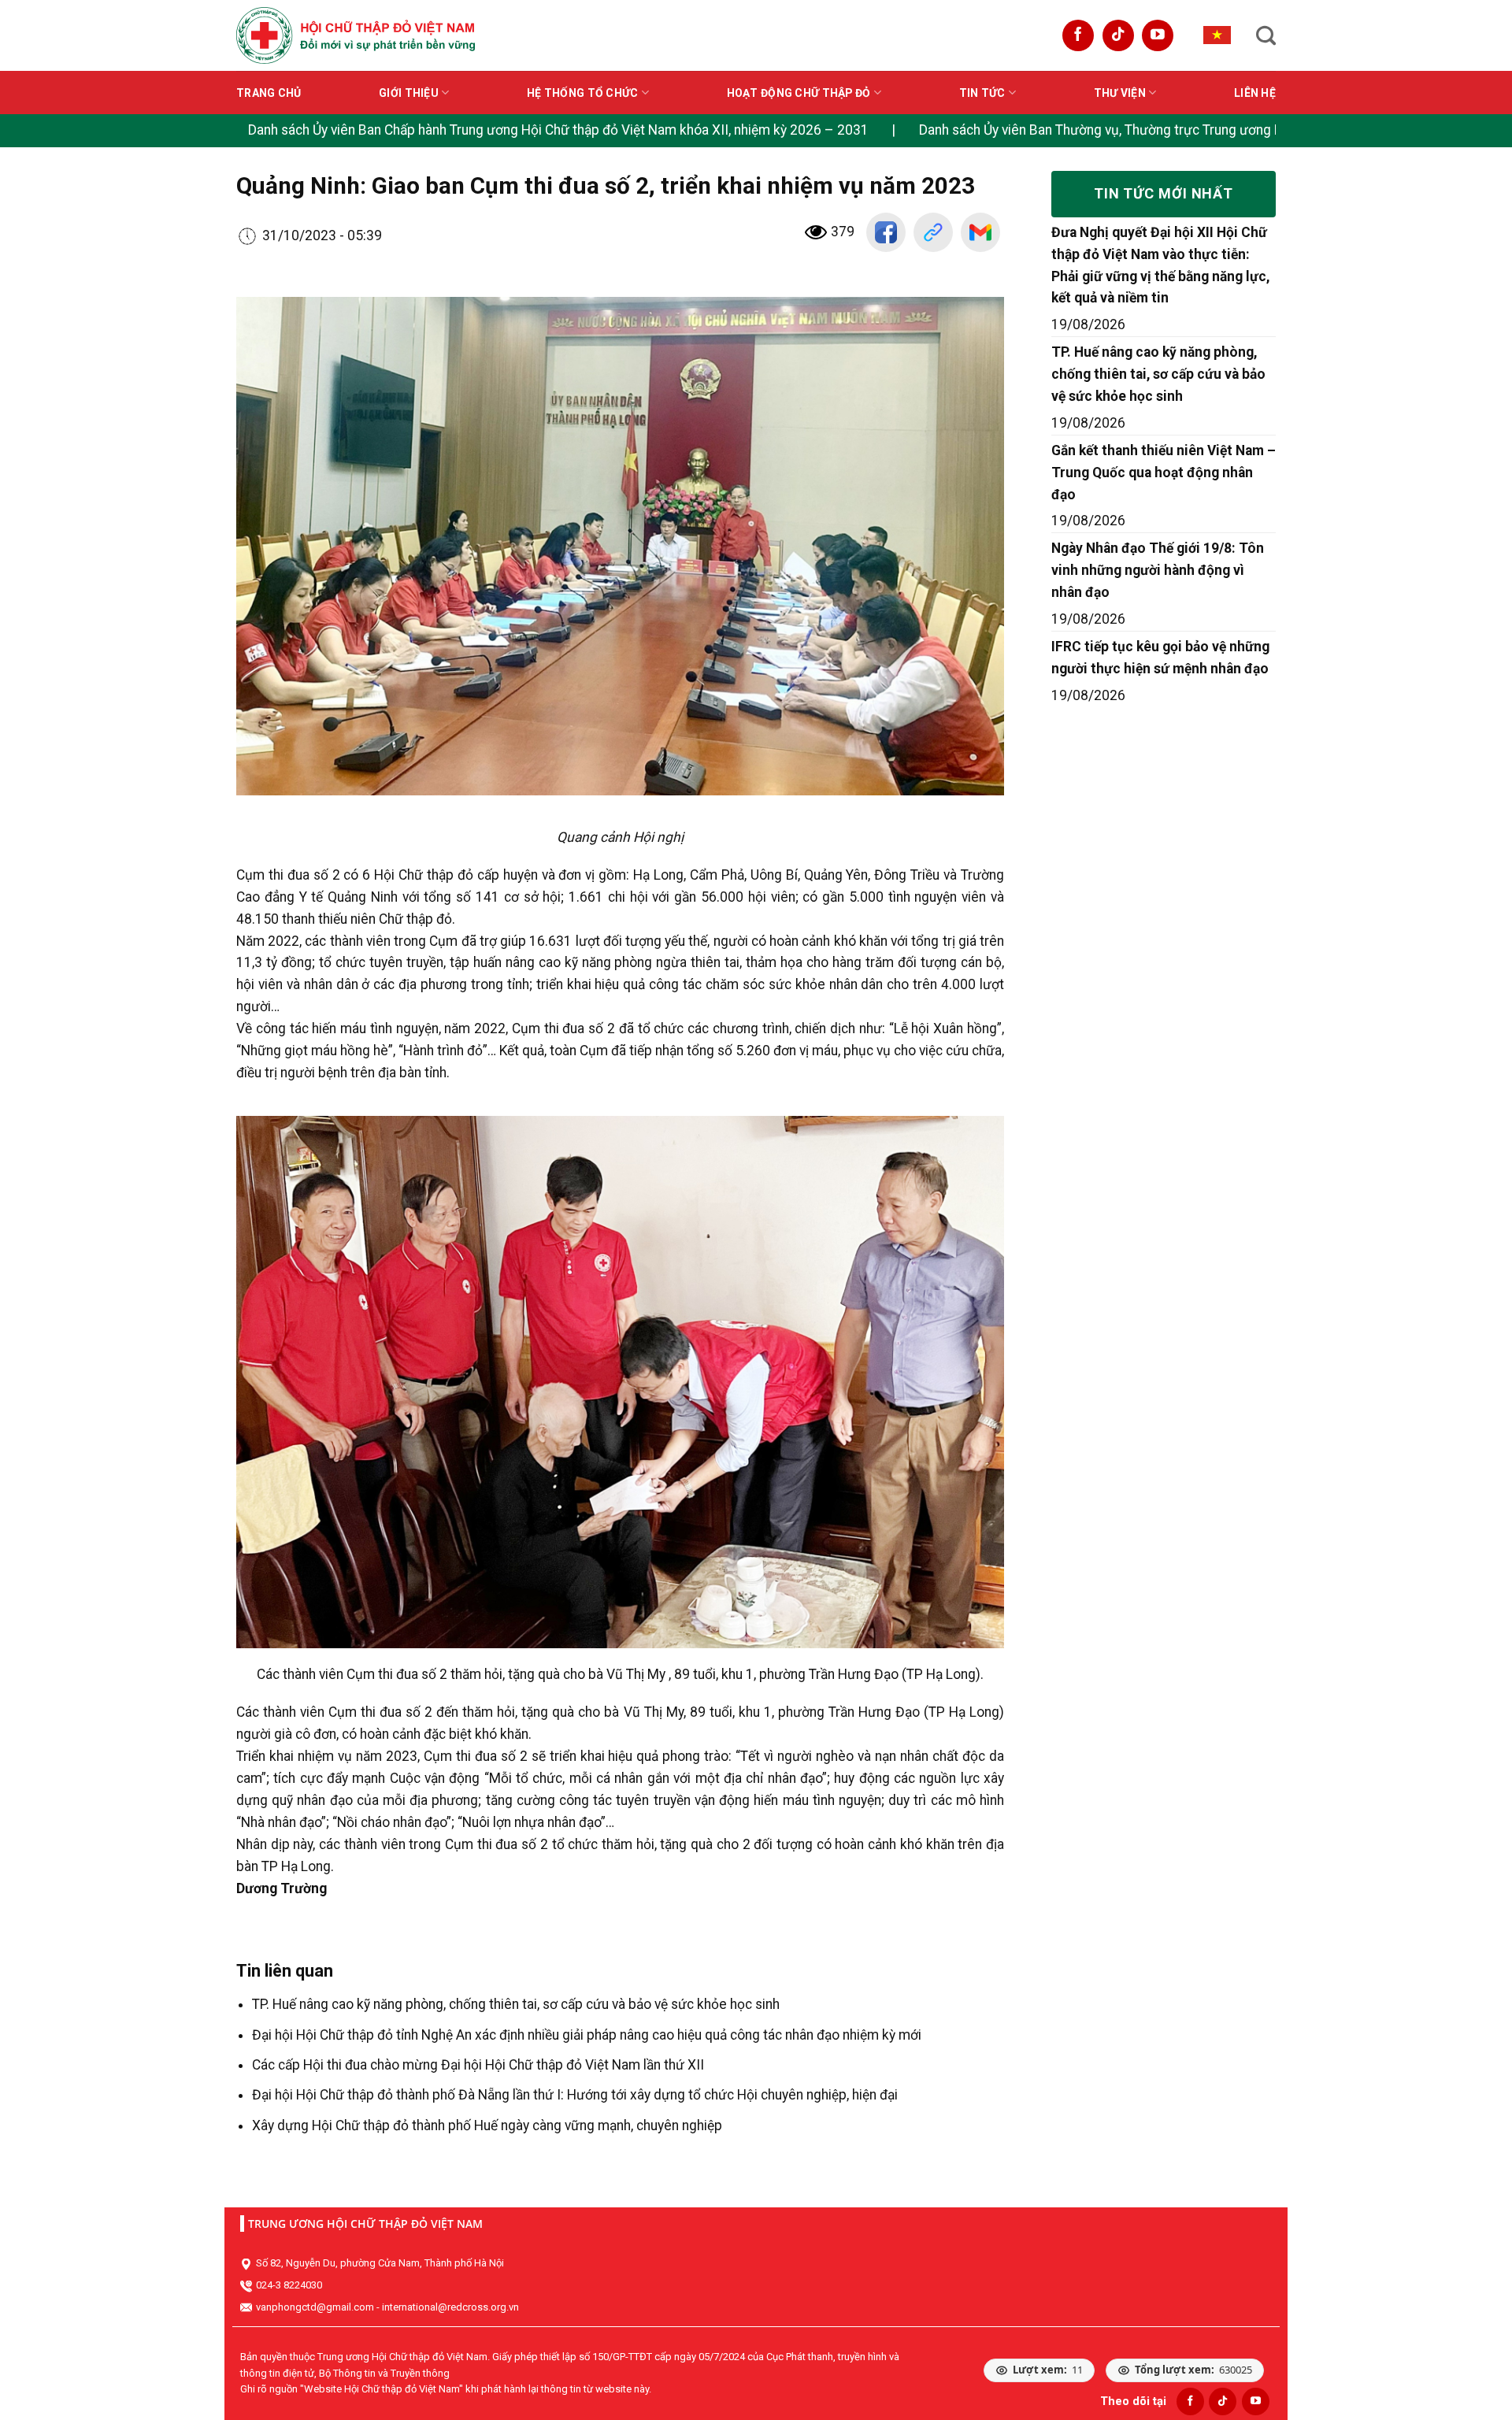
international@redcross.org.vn (450, 2307)
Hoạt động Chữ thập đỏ (799, 93)
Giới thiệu (409, 93)
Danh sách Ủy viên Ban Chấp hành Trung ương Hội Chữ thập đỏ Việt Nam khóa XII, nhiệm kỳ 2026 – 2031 (558, 130)
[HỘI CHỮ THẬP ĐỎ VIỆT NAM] (356, 35)
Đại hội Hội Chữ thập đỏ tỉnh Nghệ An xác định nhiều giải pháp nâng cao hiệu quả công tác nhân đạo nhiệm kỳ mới (587, 2035)
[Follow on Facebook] (1078, 35)
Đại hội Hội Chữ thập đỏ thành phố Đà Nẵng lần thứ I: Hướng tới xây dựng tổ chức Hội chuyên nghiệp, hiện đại (575, 2095)
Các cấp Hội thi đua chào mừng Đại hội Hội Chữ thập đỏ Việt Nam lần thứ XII (478, 2065)
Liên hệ (1255, 93)
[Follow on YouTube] (1158, 35)
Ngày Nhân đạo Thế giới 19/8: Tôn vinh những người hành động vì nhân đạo (1158, 570)
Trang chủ (269, 93)
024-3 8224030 (289, 2285)
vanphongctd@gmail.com (315, 2307)
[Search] (1266, 35)
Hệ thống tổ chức (582, 93)
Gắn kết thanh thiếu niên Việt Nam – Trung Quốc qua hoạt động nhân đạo (1164, 473)
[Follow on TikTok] (1118, 35)
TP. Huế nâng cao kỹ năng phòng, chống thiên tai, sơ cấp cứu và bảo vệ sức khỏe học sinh (516, 2004)
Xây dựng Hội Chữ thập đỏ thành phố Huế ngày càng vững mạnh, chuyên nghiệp (487, 2125)
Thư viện (1120, 93)
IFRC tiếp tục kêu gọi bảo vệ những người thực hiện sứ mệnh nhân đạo (1160, 658)
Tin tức (982, 93)
